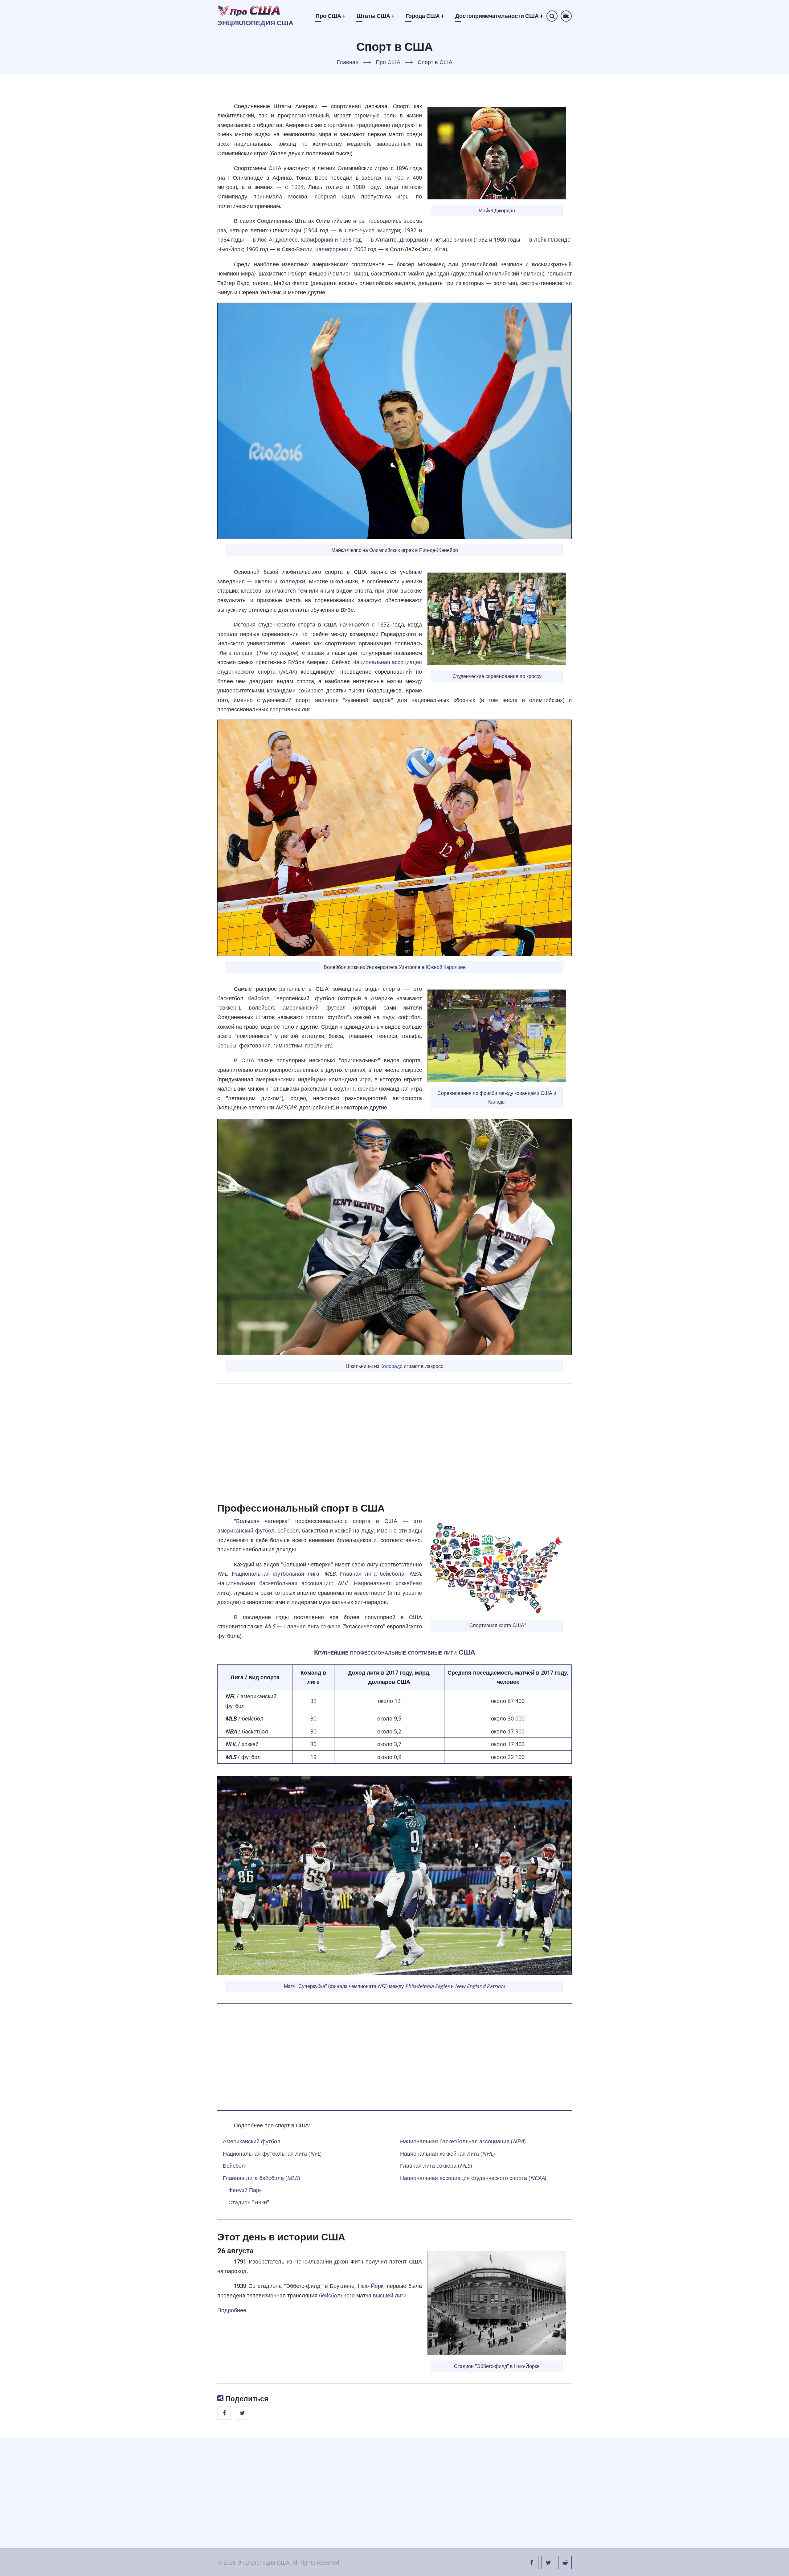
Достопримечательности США (499, 16)
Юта (440, 249)
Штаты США (376, 16)
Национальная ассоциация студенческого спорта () (473, 2178)
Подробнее (232, 2310)
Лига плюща (236, 653)
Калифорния (317, 239)
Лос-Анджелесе (278, 239)
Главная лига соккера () (436, 2166)
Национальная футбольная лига (276, 1574)
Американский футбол (252, 2141)
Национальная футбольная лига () (272, 2153)
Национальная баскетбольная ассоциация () (463, 2141)
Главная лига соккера (313, 1626)
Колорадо (391, 1366)
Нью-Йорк (230, 249)
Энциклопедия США (255, 23)
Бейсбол (234, 2166)
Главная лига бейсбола (372, 1574)
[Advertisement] (394, 1437)
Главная (348, 62)
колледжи (292, 581)
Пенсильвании (313, 2261)
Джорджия (413, 239)
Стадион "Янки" (249, 2202)
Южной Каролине (446, 967)
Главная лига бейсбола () (261, 2178)
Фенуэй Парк (245, 2190)
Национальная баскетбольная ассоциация (274, 1583)
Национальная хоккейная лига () (447, 2153)
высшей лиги (390, 2295)
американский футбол (314, 1007)
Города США (425, 16)
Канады (497, 1102)
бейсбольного (337, 2295)
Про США (331, 16)
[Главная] (249, 10)
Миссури (389, 230)
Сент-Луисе (360, 230)
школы (263, 581)
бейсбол (259, 998)
